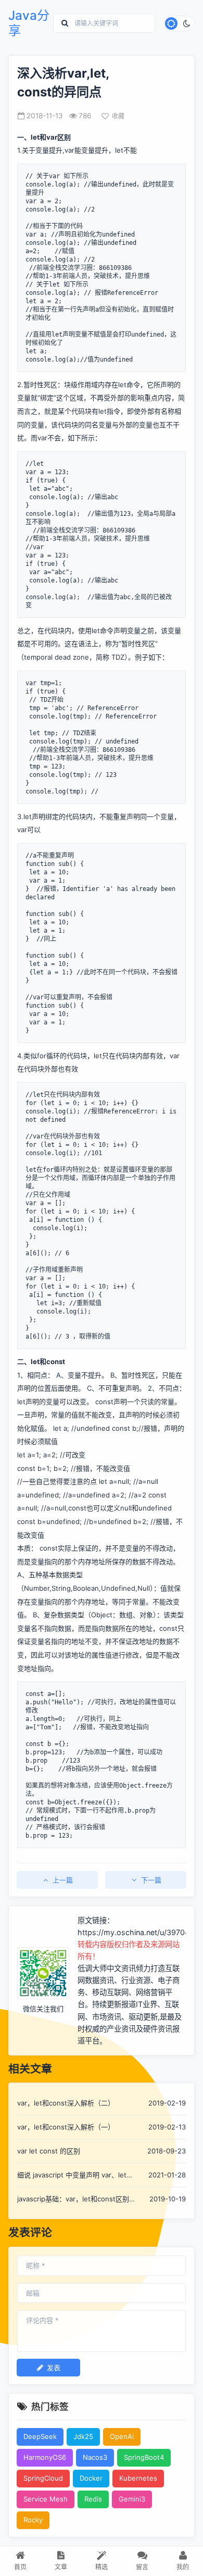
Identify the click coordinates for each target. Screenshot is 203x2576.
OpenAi (122, 2436)
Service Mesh (46, 2499)
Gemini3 (132, 2499)
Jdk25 (83, 2436)
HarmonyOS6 (45, 2457)
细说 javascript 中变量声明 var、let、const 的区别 (75, 2176)
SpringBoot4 (144, 2457)
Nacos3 (95, 2457)
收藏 (118, 116)
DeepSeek (40, 2436)
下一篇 (151, 1880)
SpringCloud (43, 2478)
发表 (54, 2368)
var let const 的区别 (49, 2151)
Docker (91, 2478)
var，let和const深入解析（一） (66, 2127)
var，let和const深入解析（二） (66, 2103)
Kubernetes (138, 2478)
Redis (93, 2499)
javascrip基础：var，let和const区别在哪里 (73, 2200)
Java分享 (29, 23)
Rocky (33, 2520)
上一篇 (63, 1880)
